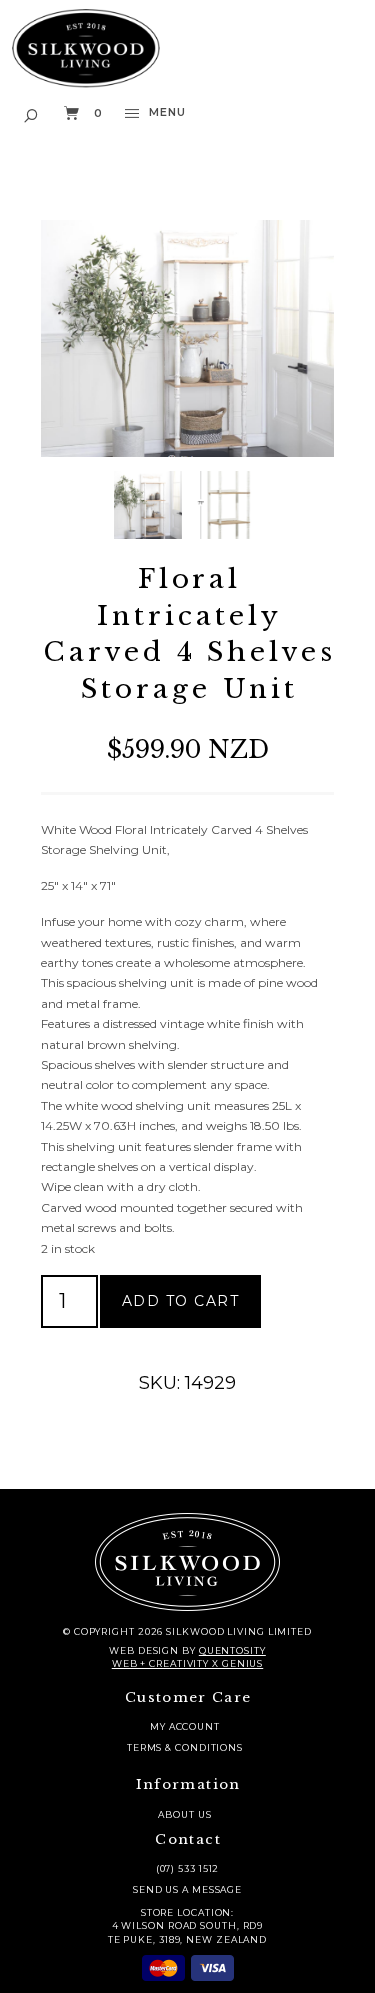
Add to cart (181, 1301)
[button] (32, 113)
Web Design (144, 1650)
